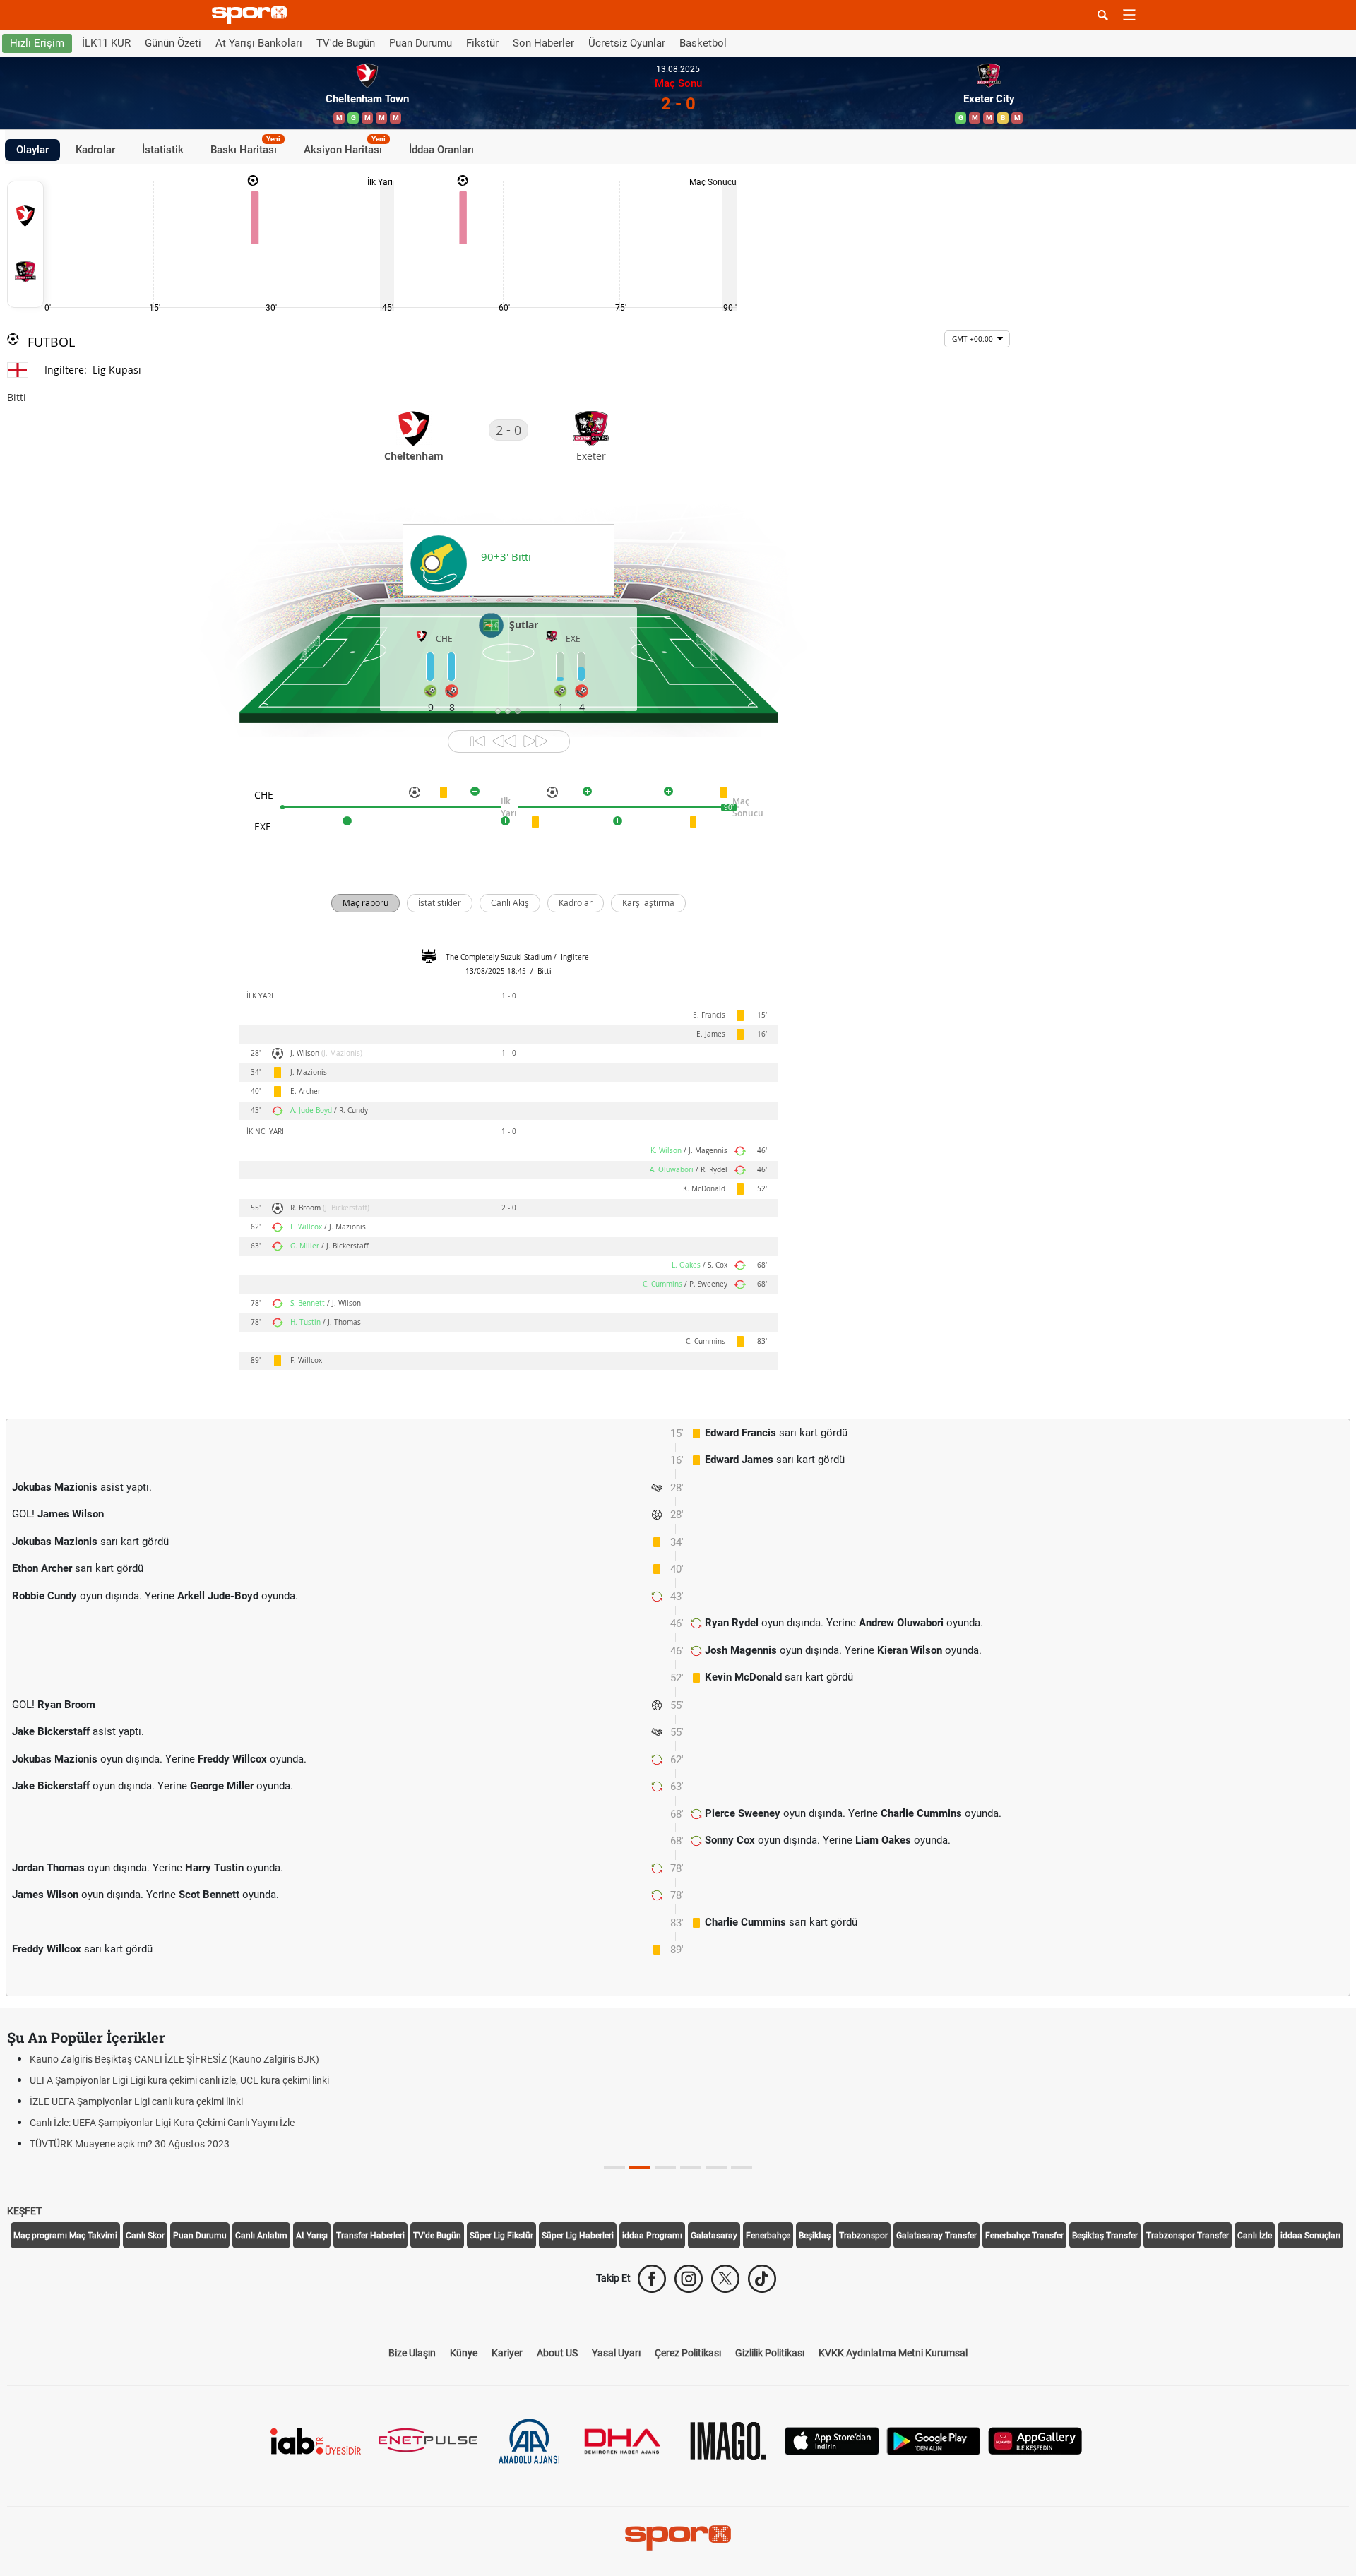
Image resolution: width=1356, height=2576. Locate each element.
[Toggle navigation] (1129, 15)
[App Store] (832, 2440)
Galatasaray (714, 2236)
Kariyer (507, 2353)
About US (557, 2353)
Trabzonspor (863, 2236)
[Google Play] (934, 2440)
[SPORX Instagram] (689, 2279)
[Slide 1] (640, 2167)
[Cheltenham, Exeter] (25, 244)
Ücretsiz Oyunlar (627, 43)
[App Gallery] (1035, 2440)
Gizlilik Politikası (770, 2353)
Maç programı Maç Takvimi (65, 2236)
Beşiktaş (815, 2236)
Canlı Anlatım (261, 2236)
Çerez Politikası (688, 2353)
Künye (464, 2353)
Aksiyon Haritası (345, 148)
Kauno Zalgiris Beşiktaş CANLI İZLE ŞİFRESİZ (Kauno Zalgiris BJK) (174, 2059)
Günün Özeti (173, 43)
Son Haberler (543, 43)
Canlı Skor (145, 2236)
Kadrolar (95, 150)
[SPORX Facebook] (652, 2279)
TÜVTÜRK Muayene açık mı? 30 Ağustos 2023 (130, 2144)
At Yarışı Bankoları (259, 43)
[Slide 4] (716, 2167)
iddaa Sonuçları (1310, 2236)
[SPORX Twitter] (725, 2279)
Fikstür (482, 43)
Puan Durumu (421, 43)
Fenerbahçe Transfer (1024, 2236)
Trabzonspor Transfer (1188, 2236)
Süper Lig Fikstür (501, 2236)
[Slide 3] (691, 2167)
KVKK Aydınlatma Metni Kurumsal (893, 2353)
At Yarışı (312, 2236)
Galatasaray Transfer (936, 2236)
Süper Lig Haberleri (578, 2236)
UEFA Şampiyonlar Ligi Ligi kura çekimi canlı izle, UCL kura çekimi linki (179, 2080)
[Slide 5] (742, 2167)
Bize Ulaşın (412, 2353)
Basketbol (703, 43)
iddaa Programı (652, 2236)
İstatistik (163, 150)
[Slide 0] (614, 2167)
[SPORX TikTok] (762, 2279)
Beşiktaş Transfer (1105, 2236)
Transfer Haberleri (370, 2236)
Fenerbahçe (768, 2236)
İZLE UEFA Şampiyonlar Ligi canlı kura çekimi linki (136, 2101)
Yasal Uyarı (616, 2353)
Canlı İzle (1255, 2236)
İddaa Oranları (441, 150)
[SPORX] (678, 2538)
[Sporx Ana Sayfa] (252, 15)
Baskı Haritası (245, 148)
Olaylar (32, 150)
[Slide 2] (665, 2167)
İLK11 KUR (106, 43)
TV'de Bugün (346, 43)
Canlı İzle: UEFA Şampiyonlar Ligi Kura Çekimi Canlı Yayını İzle (162, 2123)
